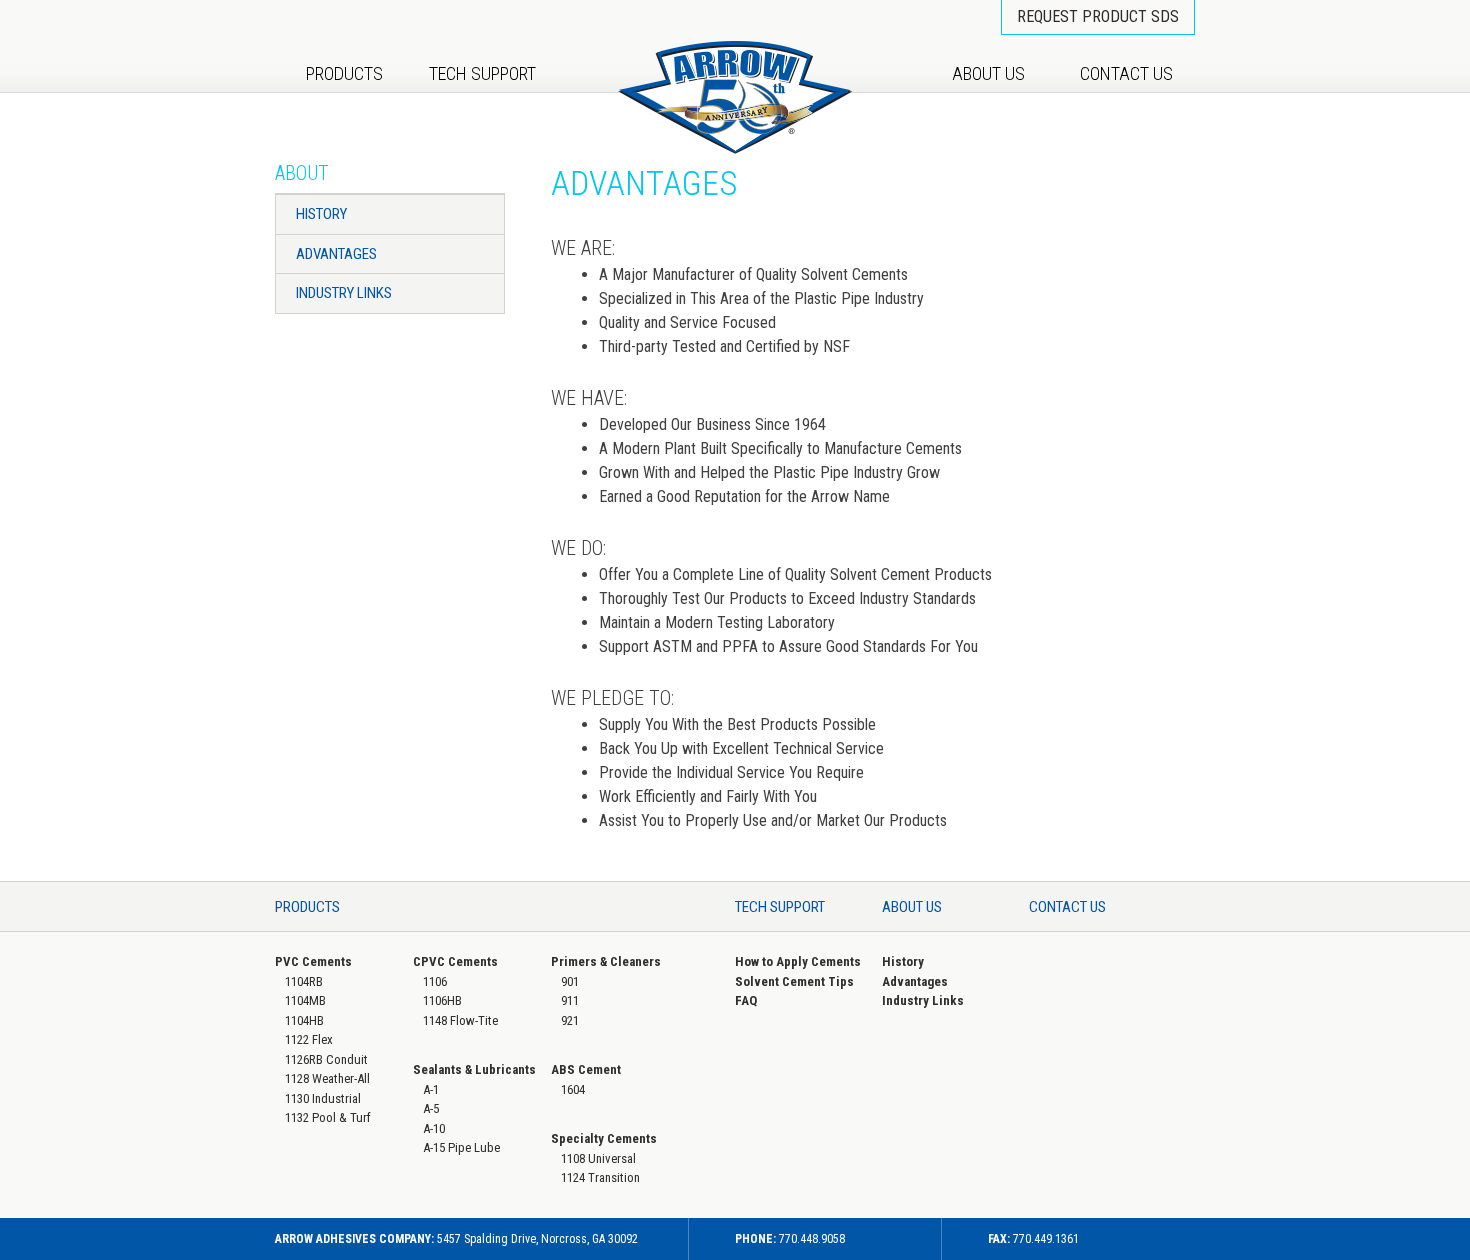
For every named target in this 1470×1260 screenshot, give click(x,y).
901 (570, 981)
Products (344, 73)
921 (570, 1020)
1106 (435, 981)
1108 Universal (598, 1158)
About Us (988, 73)
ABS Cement (586, 1069)
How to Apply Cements (798, 961)
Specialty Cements (604, 1138)
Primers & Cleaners (606, 961)
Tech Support (482, 73)
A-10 (434, 1128)
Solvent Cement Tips (794, 981)
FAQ (746, 1000)
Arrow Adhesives (735, 97)
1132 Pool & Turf (328, 1117)
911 (570, 1000)
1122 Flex (309, 1039)
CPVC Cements (455, 961)
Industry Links (344, 293)
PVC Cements (313, 961)
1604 (573, 1089)
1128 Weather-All (327, 1078)
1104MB (305, 1000)
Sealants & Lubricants (474, 1069)
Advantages (336, 254)
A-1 (431, 1089)
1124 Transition (600, 1177)
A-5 (431, 1108)
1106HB (442, 1000)
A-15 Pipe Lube (461, 1147)
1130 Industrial (323, 1098)
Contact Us (1126, 73)
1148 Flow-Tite (460, 1020)
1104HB (304, 1020)
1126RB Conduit (326, 1059)
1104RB (304, 981)
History (321, 214)
